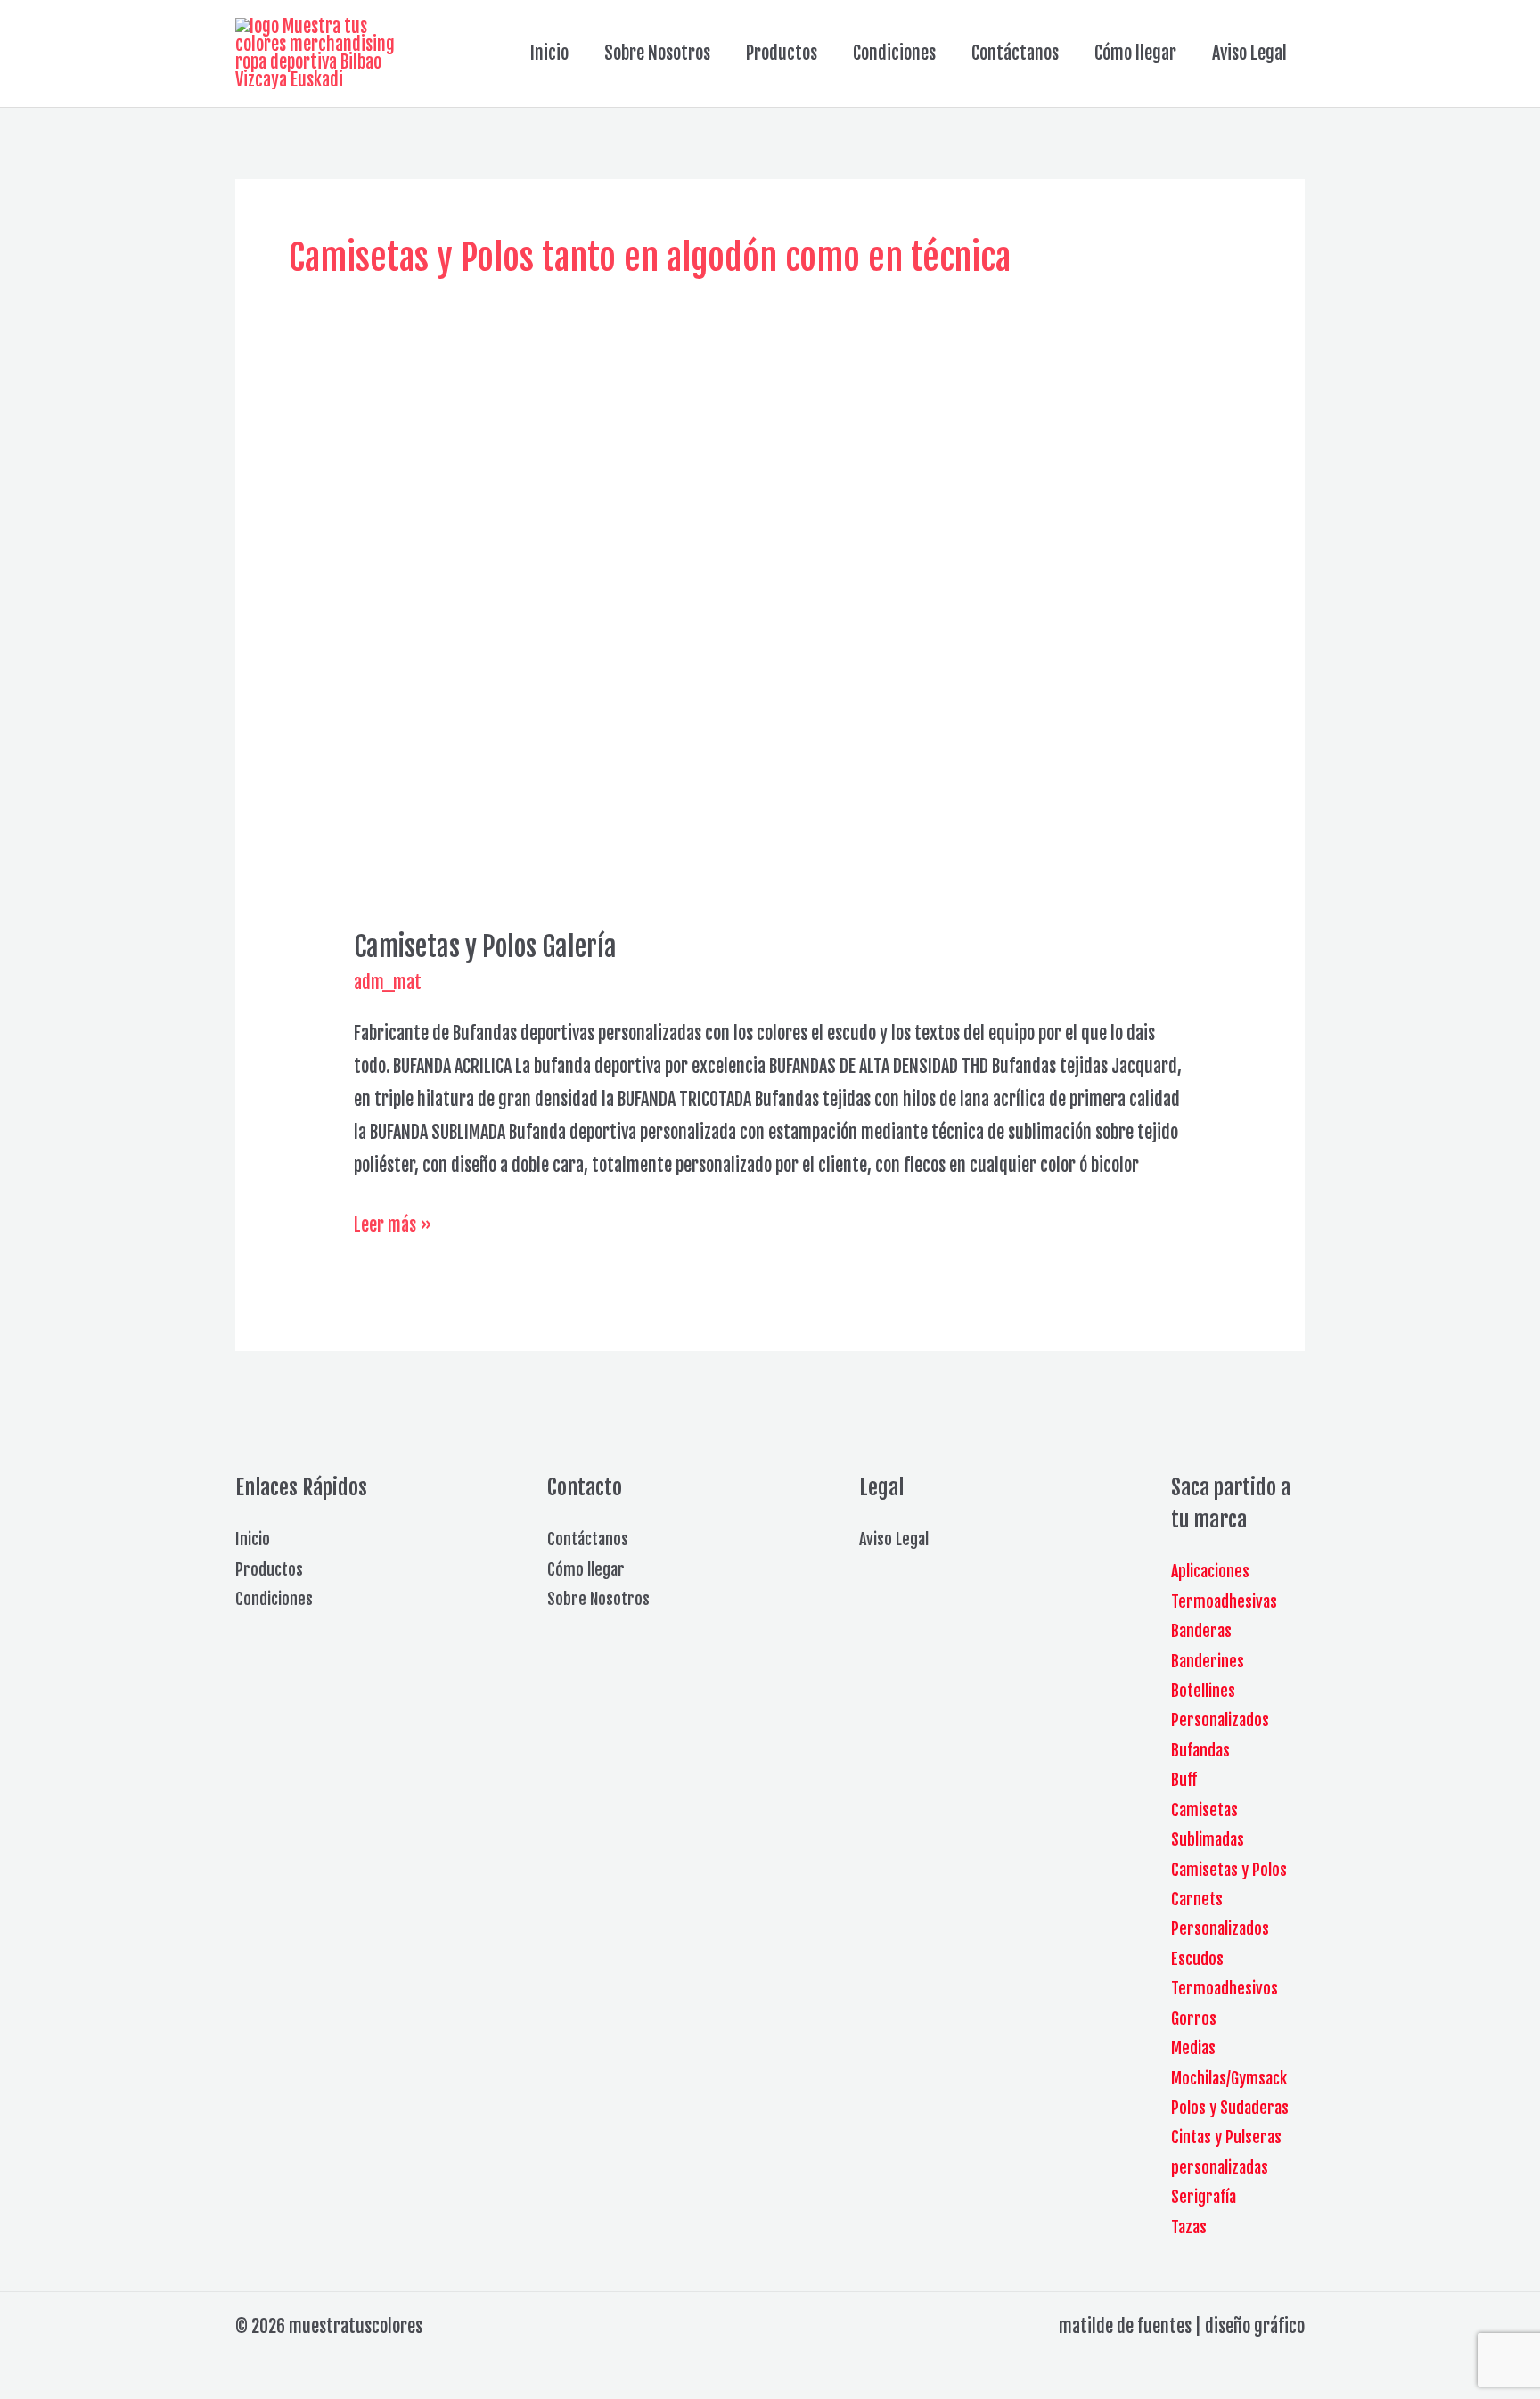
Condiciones (894, 53)
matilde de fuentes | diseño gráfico (1182, 2326)
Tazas (1189, 2227)
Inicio (549, 53)
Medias (1193, 2048)
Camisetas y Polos (1229, 1870)
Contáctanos (1015, 53)
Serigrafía (1204, 2197)
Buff (1184, 1780)
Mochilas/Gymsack (1229, 2078)
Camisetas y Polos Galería (485, 947)
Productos (782, 53)
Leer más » (393, 1227)
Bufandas (1200, 1750)
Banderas (1201, 1631)
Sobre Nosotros (657, 53)
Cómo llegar (1135, 53)
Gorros (1194, 2018)
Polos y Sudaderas (1230, 2108)
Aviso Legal (1249, 53)
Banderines (1208, 1661)
